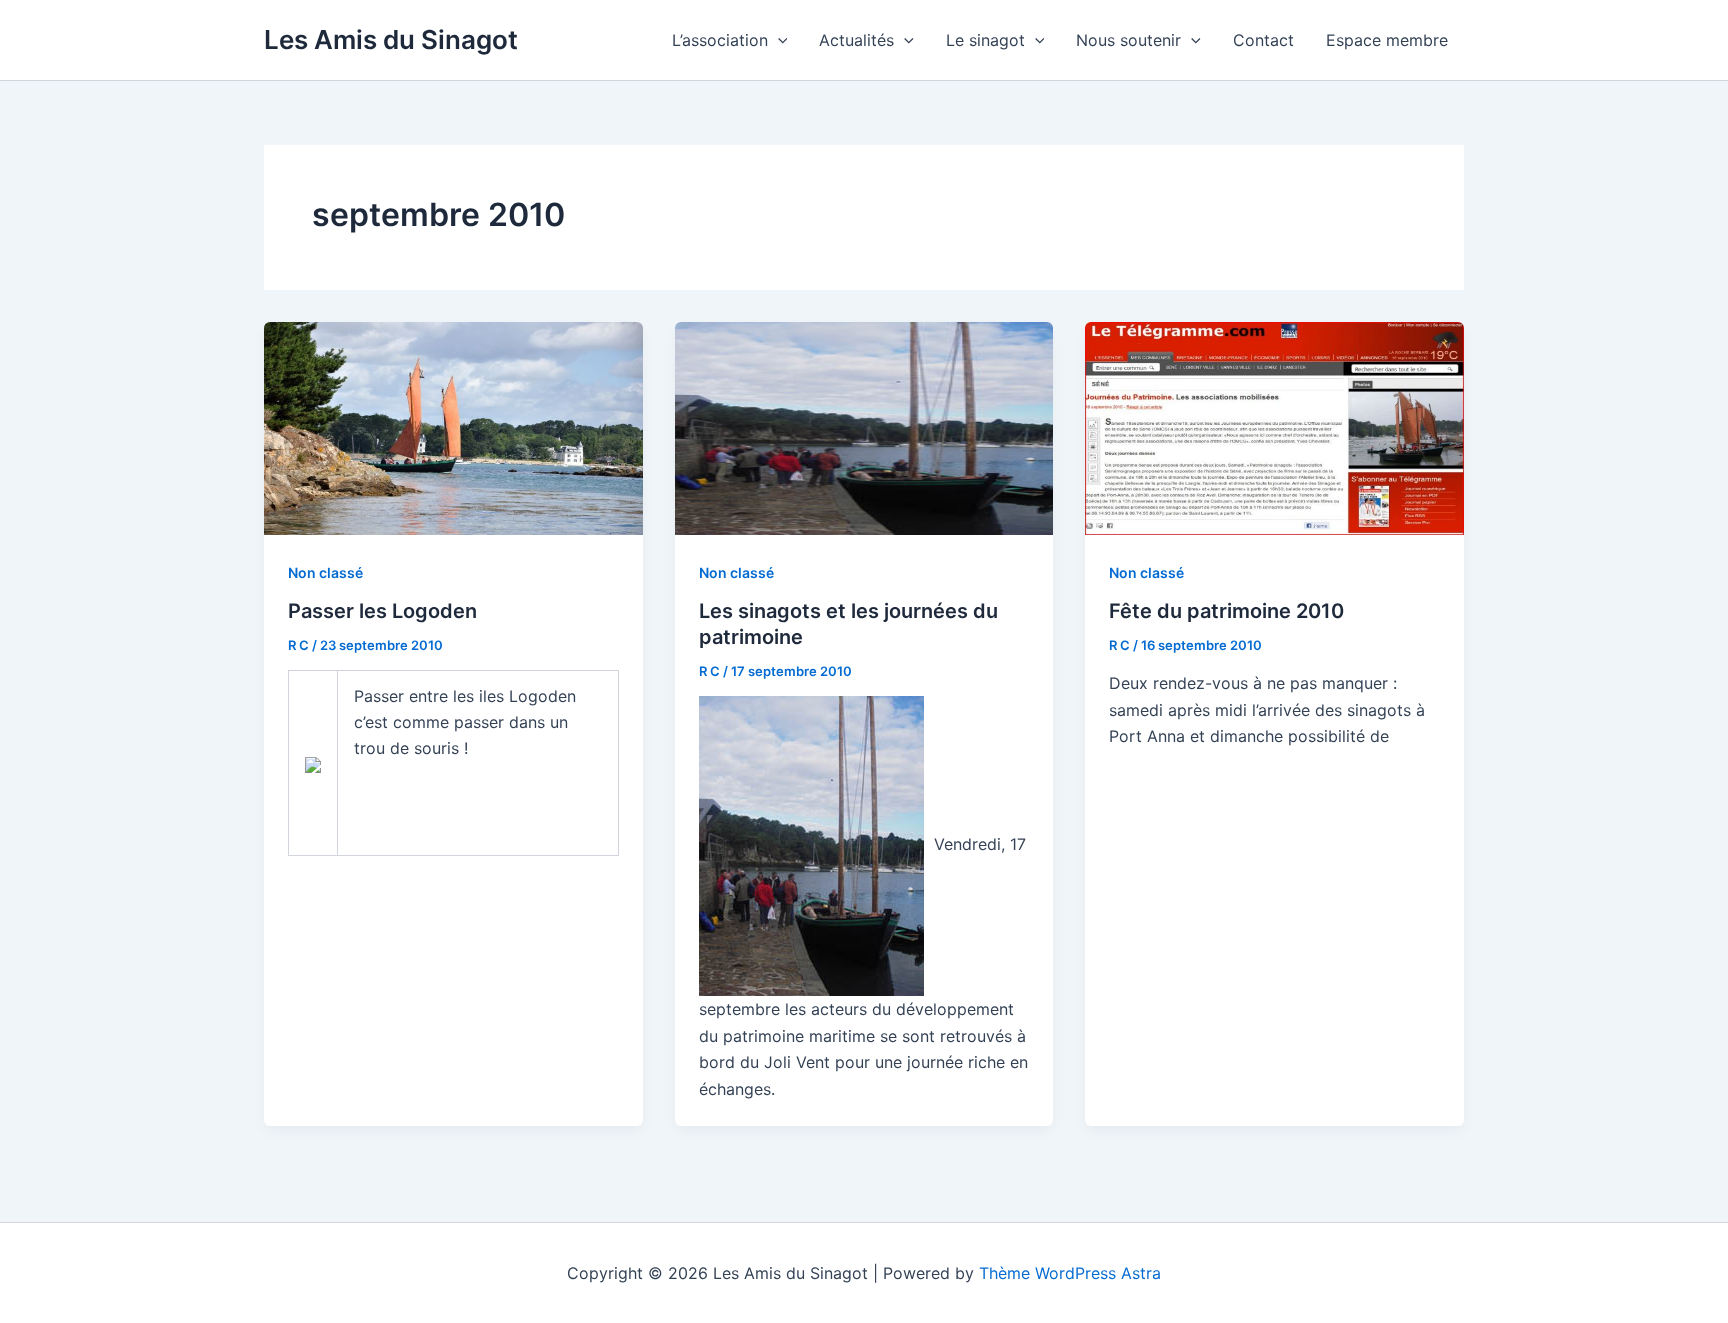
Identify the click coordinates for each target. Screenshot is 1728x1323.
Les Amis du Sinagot (391, 39)
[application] (778, 40)
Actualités (856, 40)
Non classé (325, 572)
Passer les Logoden (382, 611)
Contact (1263, 40)
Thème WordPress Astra (1070, 1273)
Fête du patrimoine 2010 (1226, 611)
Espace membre (1387, 40)
